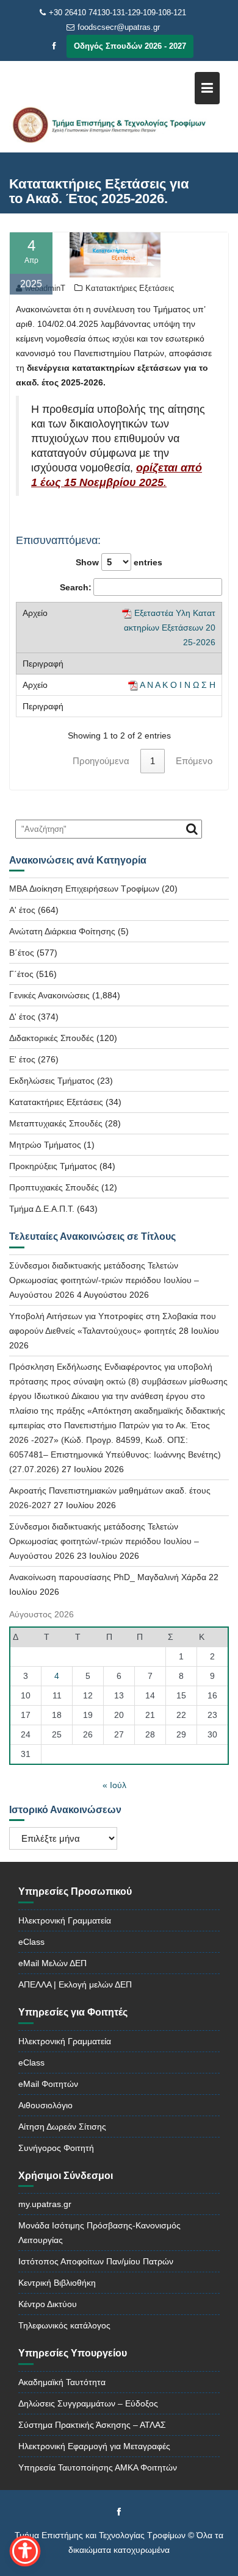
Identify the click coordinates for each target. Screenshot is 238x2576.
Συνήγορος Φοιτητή (56, 2148)
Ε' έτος (22, 1059)
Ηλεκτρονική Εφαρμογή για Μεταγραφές (94, 2446)
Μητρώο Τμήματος (45, 1145)
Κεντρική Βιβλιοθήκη (57, 2283)
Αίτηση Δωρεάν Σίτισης (62, 2127)
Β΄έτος (22, 953)
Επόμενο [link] (194, 761)
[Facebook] (54, 46)
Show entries (119, 562)
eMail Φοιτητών (48, 2084)
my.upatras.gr (45, 2204)
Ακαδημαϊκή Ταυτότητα (62, 2382)
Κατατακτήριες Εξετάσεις (130, 288)
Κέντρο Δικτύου (48, 2304)
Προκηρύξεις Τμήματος (53, 1166)
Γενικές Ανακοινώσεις (49, 995)
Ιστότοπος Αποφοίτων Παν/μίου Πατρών (96, 2261)
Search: (76, 587)
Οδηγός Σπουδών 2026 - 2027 (130, 46)
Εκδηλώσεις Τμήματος (52, 1081)
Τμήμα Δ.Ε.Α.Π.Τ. (42, 1209)
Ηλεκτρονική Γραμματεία (65, 1920)
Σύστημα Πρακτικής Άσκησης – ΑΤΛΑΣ (92, 2425)
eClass (31, 1942)
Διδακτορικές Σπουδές (52, 1038)
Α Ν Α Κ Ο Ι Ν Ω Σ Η (178, 685)
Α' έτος (22, 910)
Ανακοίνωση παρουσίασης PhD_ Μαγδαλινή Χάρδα (108, 1577)
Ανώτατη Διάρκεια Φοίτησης (62, 931)
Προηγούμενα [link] (101, 761)
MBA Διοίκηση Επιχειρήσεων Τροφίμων (84, 889)
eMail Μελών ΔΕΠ (52, 1963)
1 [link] (153, 761)
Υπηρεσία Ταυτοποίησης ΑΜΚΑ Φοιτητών (98, 2467)
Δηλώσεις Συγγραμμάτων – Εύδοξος (88, 2403)
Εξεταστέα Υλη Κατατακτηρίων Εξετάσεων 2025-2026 (170, 628)
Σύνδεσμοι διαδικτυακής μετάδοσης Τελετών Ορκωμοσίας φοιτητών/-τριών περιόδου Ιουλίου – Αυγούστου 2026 (104, 1280)
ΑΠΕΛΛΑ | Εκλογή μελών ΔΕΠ (75, 1984)
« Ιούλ (114, 1785)
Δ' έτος (22, 1017)
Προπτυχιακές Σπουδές (54, 1187)
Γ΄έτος (21, 974)
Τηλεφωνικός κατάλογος (64, 2325)
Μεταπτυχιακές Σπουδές (56, 1123)
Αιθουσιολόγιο (45, 2105)
